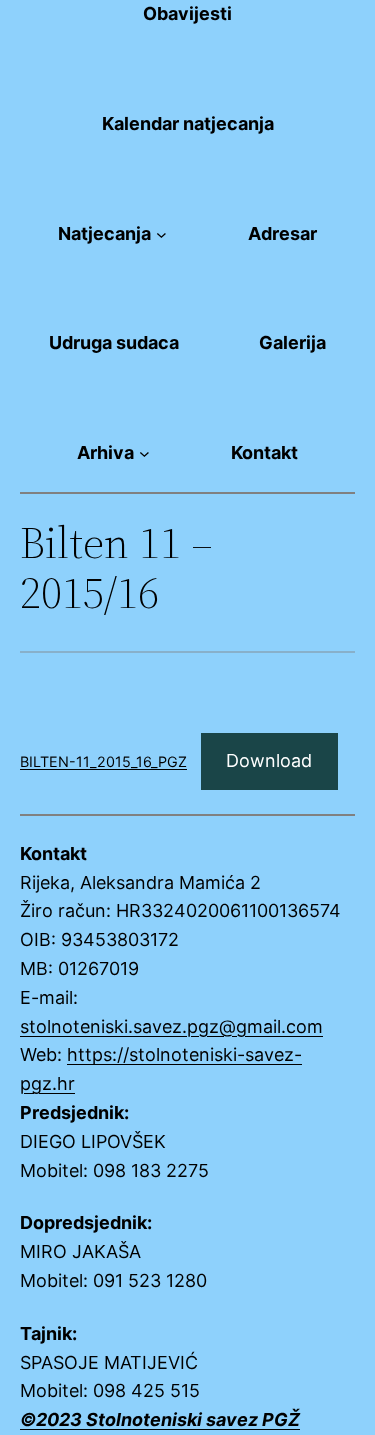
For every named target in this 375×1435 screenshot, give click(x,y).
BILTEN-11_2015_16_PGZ (103, 761)
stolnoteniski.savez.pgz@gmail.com (171, 1026)
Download (269, 760)
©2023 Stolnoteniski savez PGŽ (160, 1419)
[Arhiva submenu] (144, 453)
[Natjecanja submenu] (161, 234)
